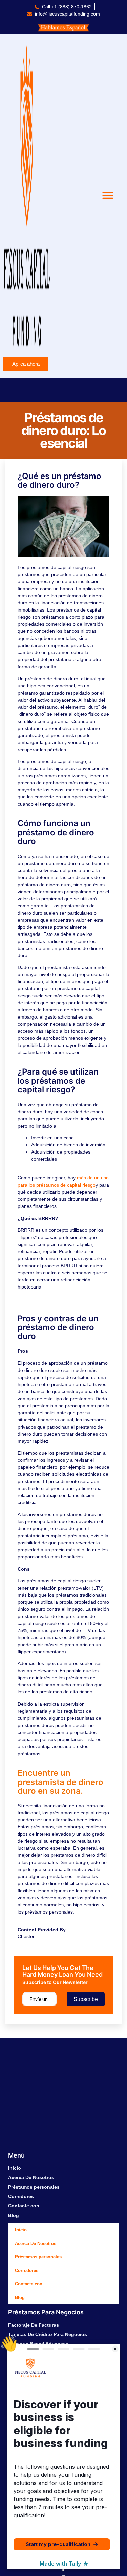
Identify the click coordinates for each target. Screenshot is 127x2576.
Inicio (15, 2168)
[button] (108, 195)
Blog (14, 2215)
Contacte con (24, 2206)
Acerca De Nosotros (31, 2177)
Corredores (21, 2196)
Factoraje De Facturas (34, 2325)
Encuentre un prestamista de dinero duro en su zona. (60, 1782)
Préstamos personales (34, 2187)
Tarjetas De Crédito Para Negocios (48, 2334)
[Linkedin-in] (64, 2570)
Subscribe (86, 1999)
